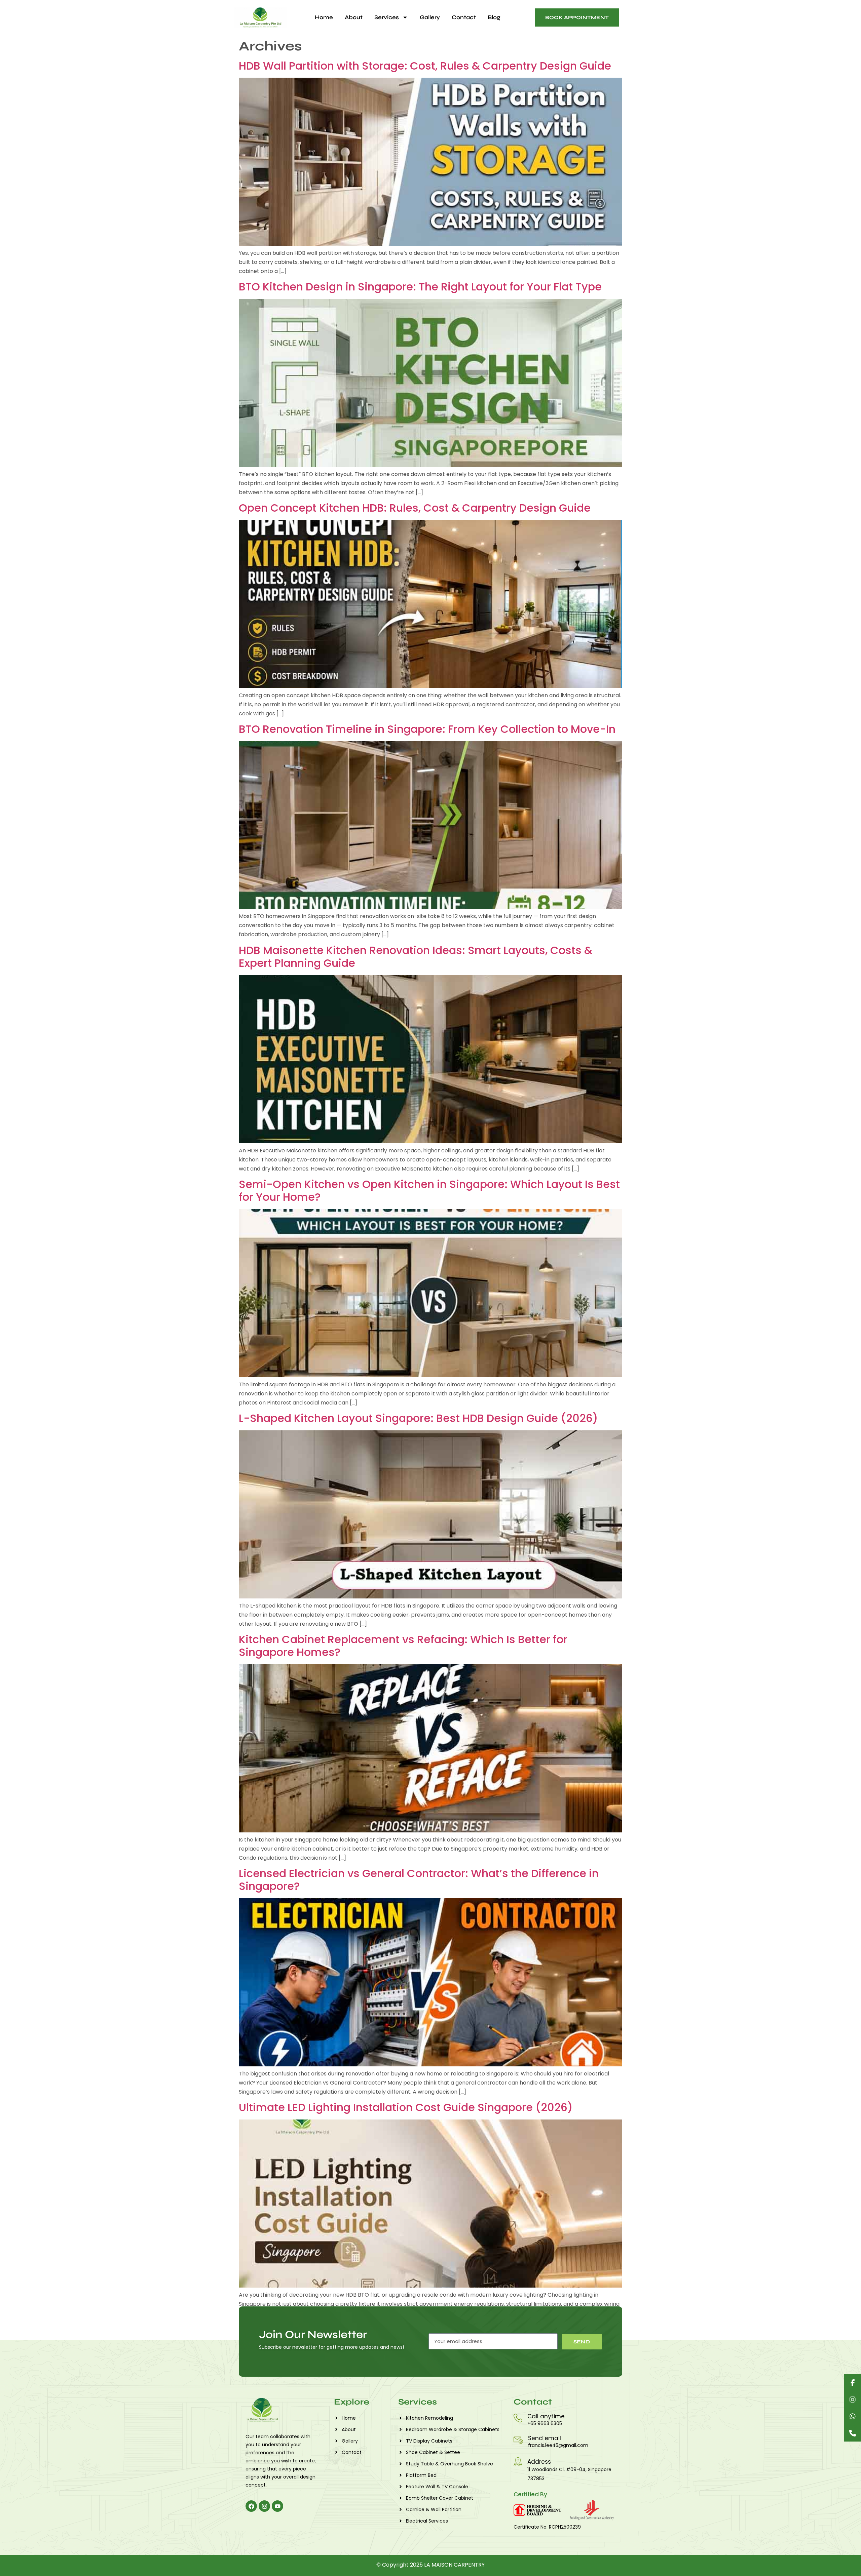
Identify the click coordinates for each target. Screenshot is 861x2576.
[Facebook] (251, 2506)
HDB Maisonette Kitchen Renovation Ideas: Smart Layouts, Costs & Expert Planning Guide (416, 957)
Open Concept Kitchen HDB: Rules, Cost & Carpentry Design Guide (415, 508)
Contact (464, 17)
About (354, 17)
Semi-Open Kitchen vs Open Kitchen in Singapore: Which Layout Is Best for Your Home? (429, 1191)
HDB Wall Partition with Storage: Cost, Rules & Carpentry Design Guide (425, 66)
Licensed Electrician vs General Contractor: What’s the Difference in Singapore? (419, 1880)
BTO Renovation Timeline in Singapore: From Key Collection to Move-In (427, 729)
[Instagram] (264, 2506)
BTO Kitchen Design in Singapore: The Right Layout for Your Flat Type (420, 287)
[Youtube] (277, 2506)
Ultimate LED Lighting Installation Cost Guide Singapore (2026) (406, 2107)
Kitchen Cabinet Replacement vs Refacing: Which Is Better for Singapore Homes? (403, 1646)
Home (324, 17)
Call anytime (546, 2416)
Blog (494, 17)
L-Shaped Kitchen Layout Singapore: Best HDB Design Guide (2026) (418, 1418)
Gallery (430, 17)
